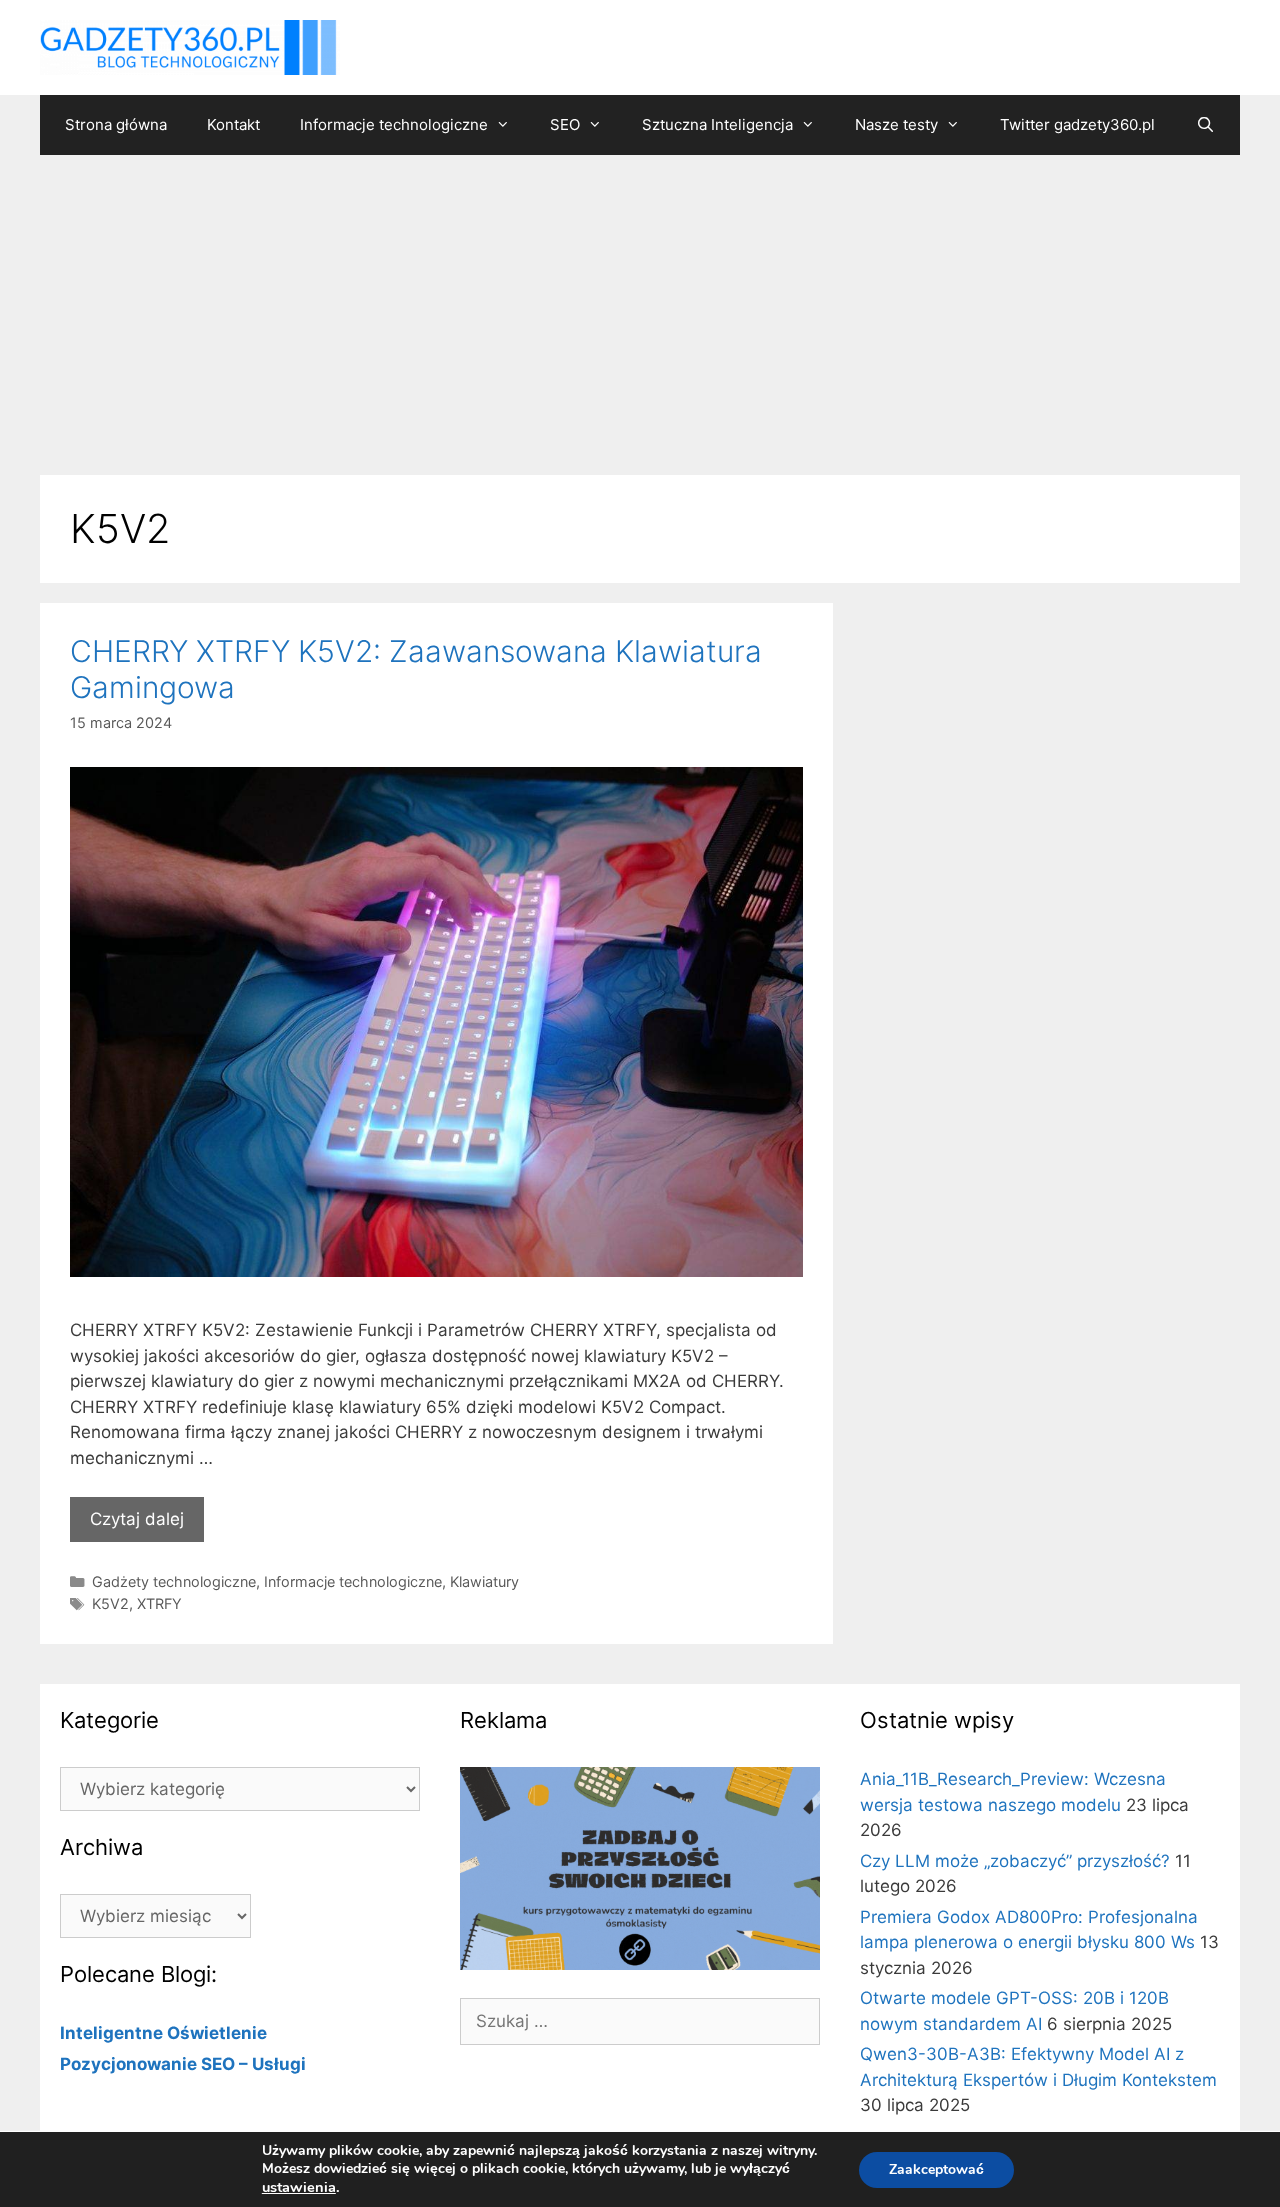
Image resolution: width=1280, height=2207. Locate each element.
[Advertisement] (640, 305)
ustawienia (299, 2187)
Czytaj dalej (137, 1519)
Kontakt (233, 124)
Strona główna (116, 124)
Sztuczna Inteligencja (717, 124)
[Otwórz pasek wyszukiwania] (1204, 125)
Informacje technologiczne (394, 124)
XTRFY (159, 1603)
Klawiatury (484, 1581)
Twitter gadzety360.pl (1077, 124)
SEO (565, 124)
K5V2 (110, 1603)
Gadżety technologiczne (174, 1581)
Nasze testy (896, 124)
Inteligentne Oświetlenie (163, 2033)
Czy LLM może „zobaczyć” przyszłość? (1015, 1861)
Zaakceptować (936, 2169)
